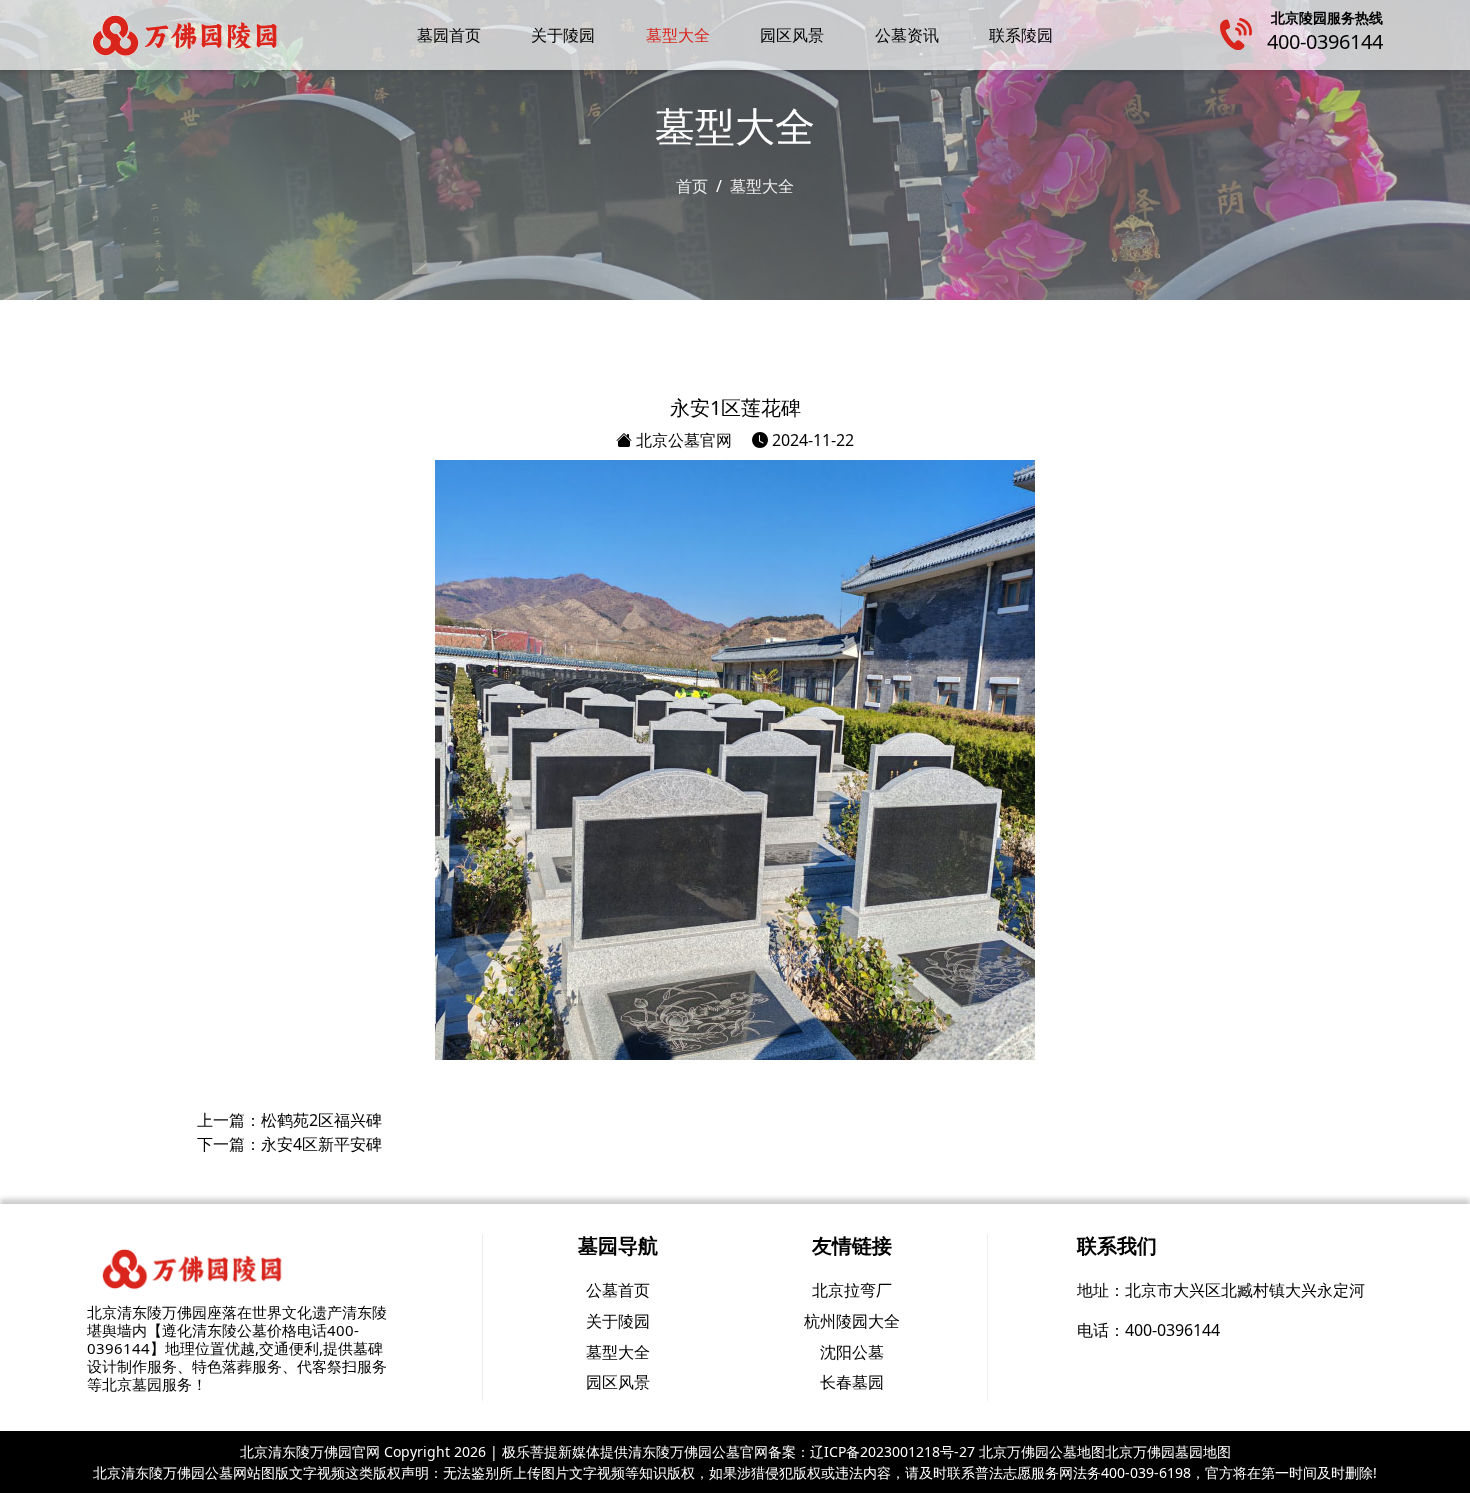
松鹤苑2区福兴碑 (321, 1120)
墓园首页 (449, 35)
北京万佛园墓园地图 (1168, 1451)
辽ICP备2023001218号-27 (892, 1451)
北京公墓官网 (682, 440)
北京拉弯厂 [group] (852, 1290)
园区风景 (792, 35)
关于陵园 (563, 35)
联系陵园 (1021, 35)
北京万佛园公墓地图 (1042, 1451)
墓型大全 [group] (618, 1352)
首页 (692, 186)
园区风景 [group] (618, 1382)
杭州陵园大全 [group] (852, 1321)
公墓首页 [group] (618, 1290)
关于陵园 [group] (618, 1321)
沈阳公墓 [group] (852, 1352)
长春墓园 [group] (852, 1382)
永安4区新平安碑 (321, 1144)
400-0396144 (1325, 41)
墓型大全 (678, 35)
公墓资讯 (907, 35)
